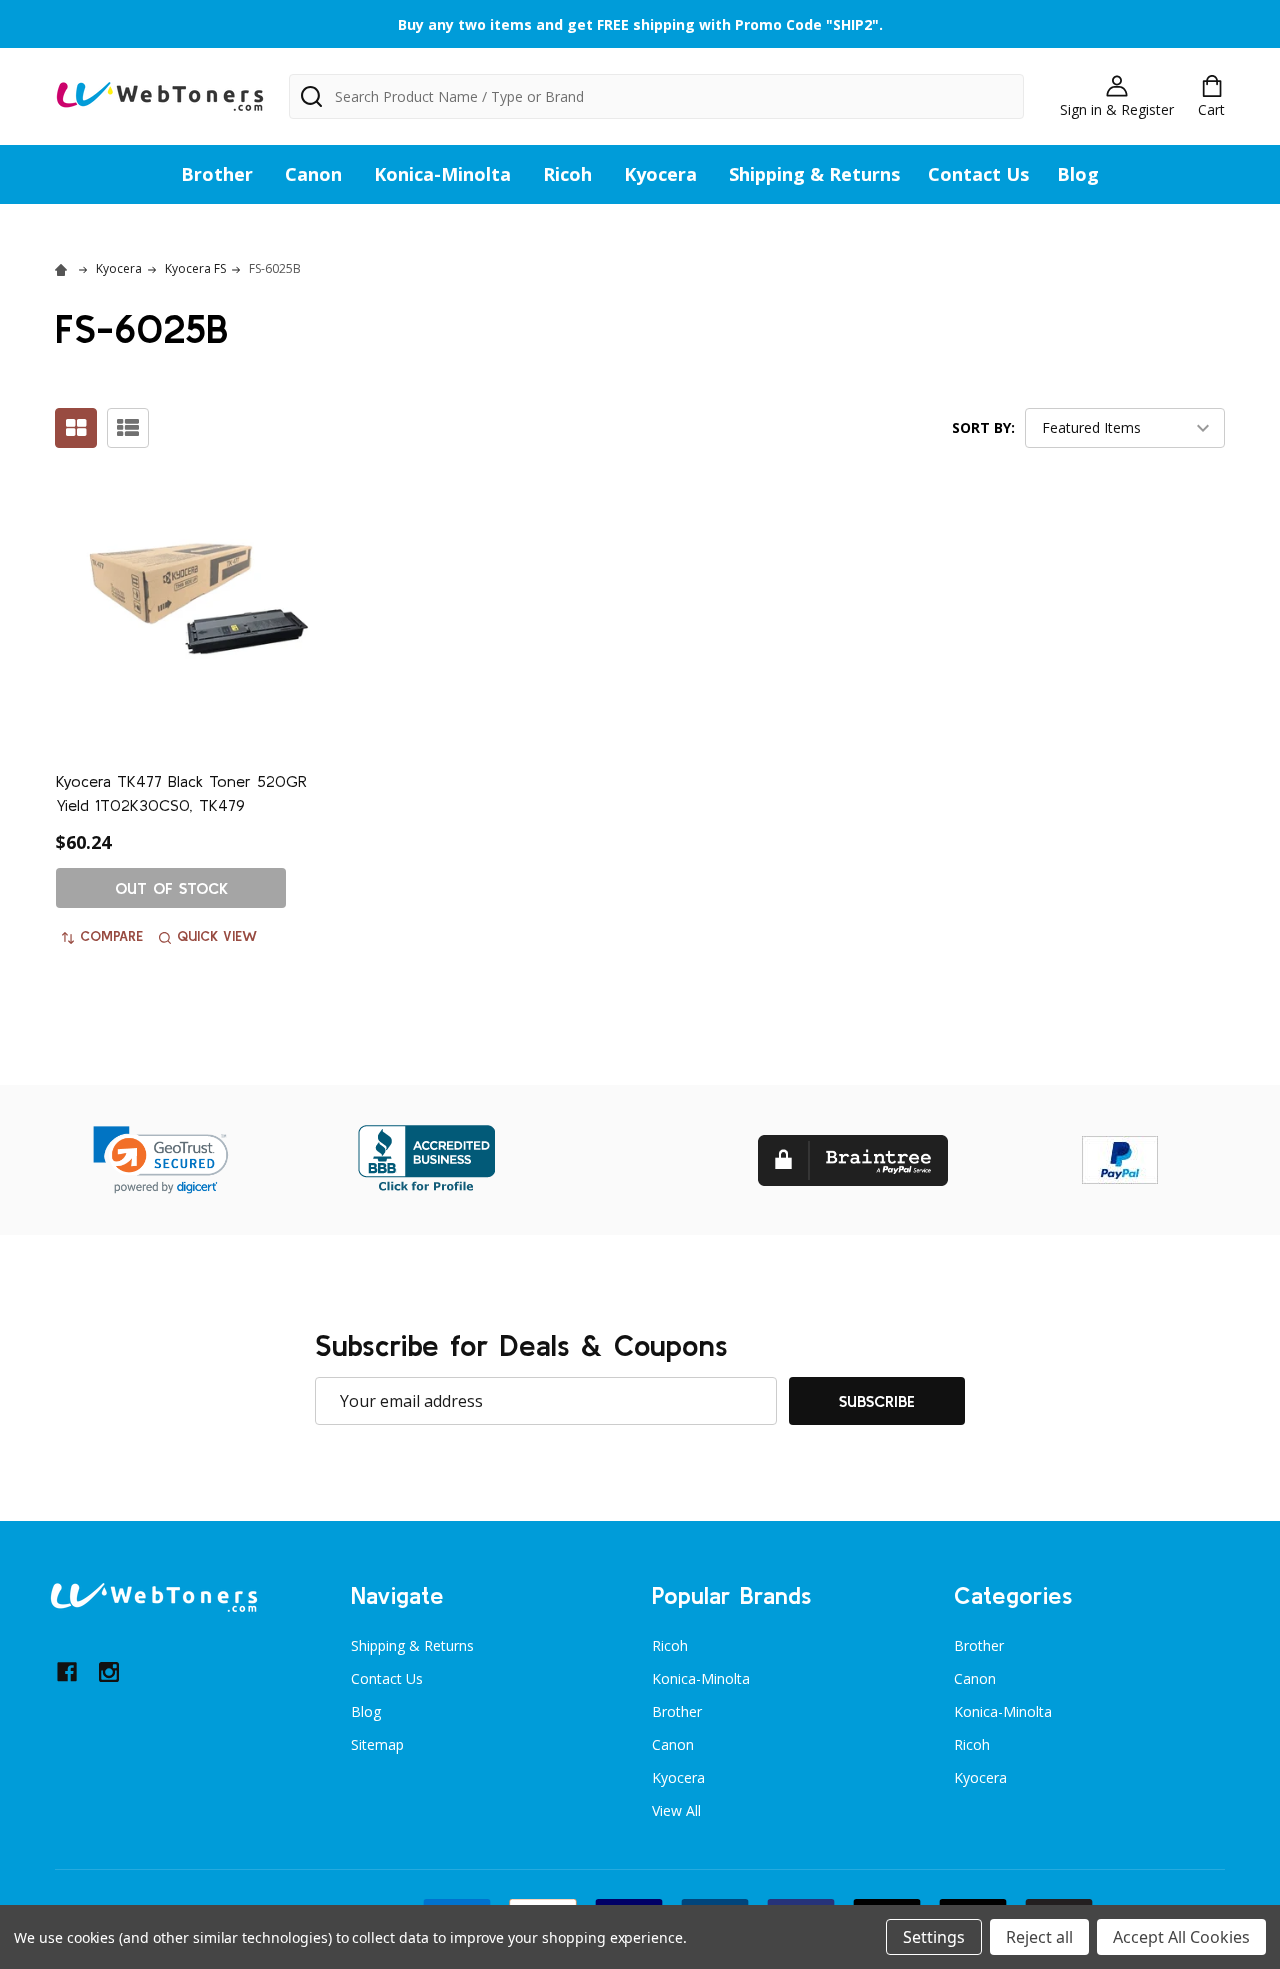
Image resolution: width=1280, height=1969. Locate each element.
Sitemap (377, 1744)
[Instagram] (109, 1672)
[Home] (64, 268)
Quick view (217, 936)
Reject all (1039, 1937)
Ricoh (567, 174)
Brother (217, 174)
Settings (934, 1937)
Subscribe (877, 1401)
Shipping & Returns (814, 174)
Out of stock (171, 888)
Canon (313, 174)
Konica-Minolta (442, 174)
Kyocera (660, 174)
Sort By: (983, 427)
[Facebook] (67, 1672)
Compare (111, 936)
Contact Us (978, 174)
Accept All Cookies (1181, 1937)
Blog (1078, 174)
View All (676, 1810)
